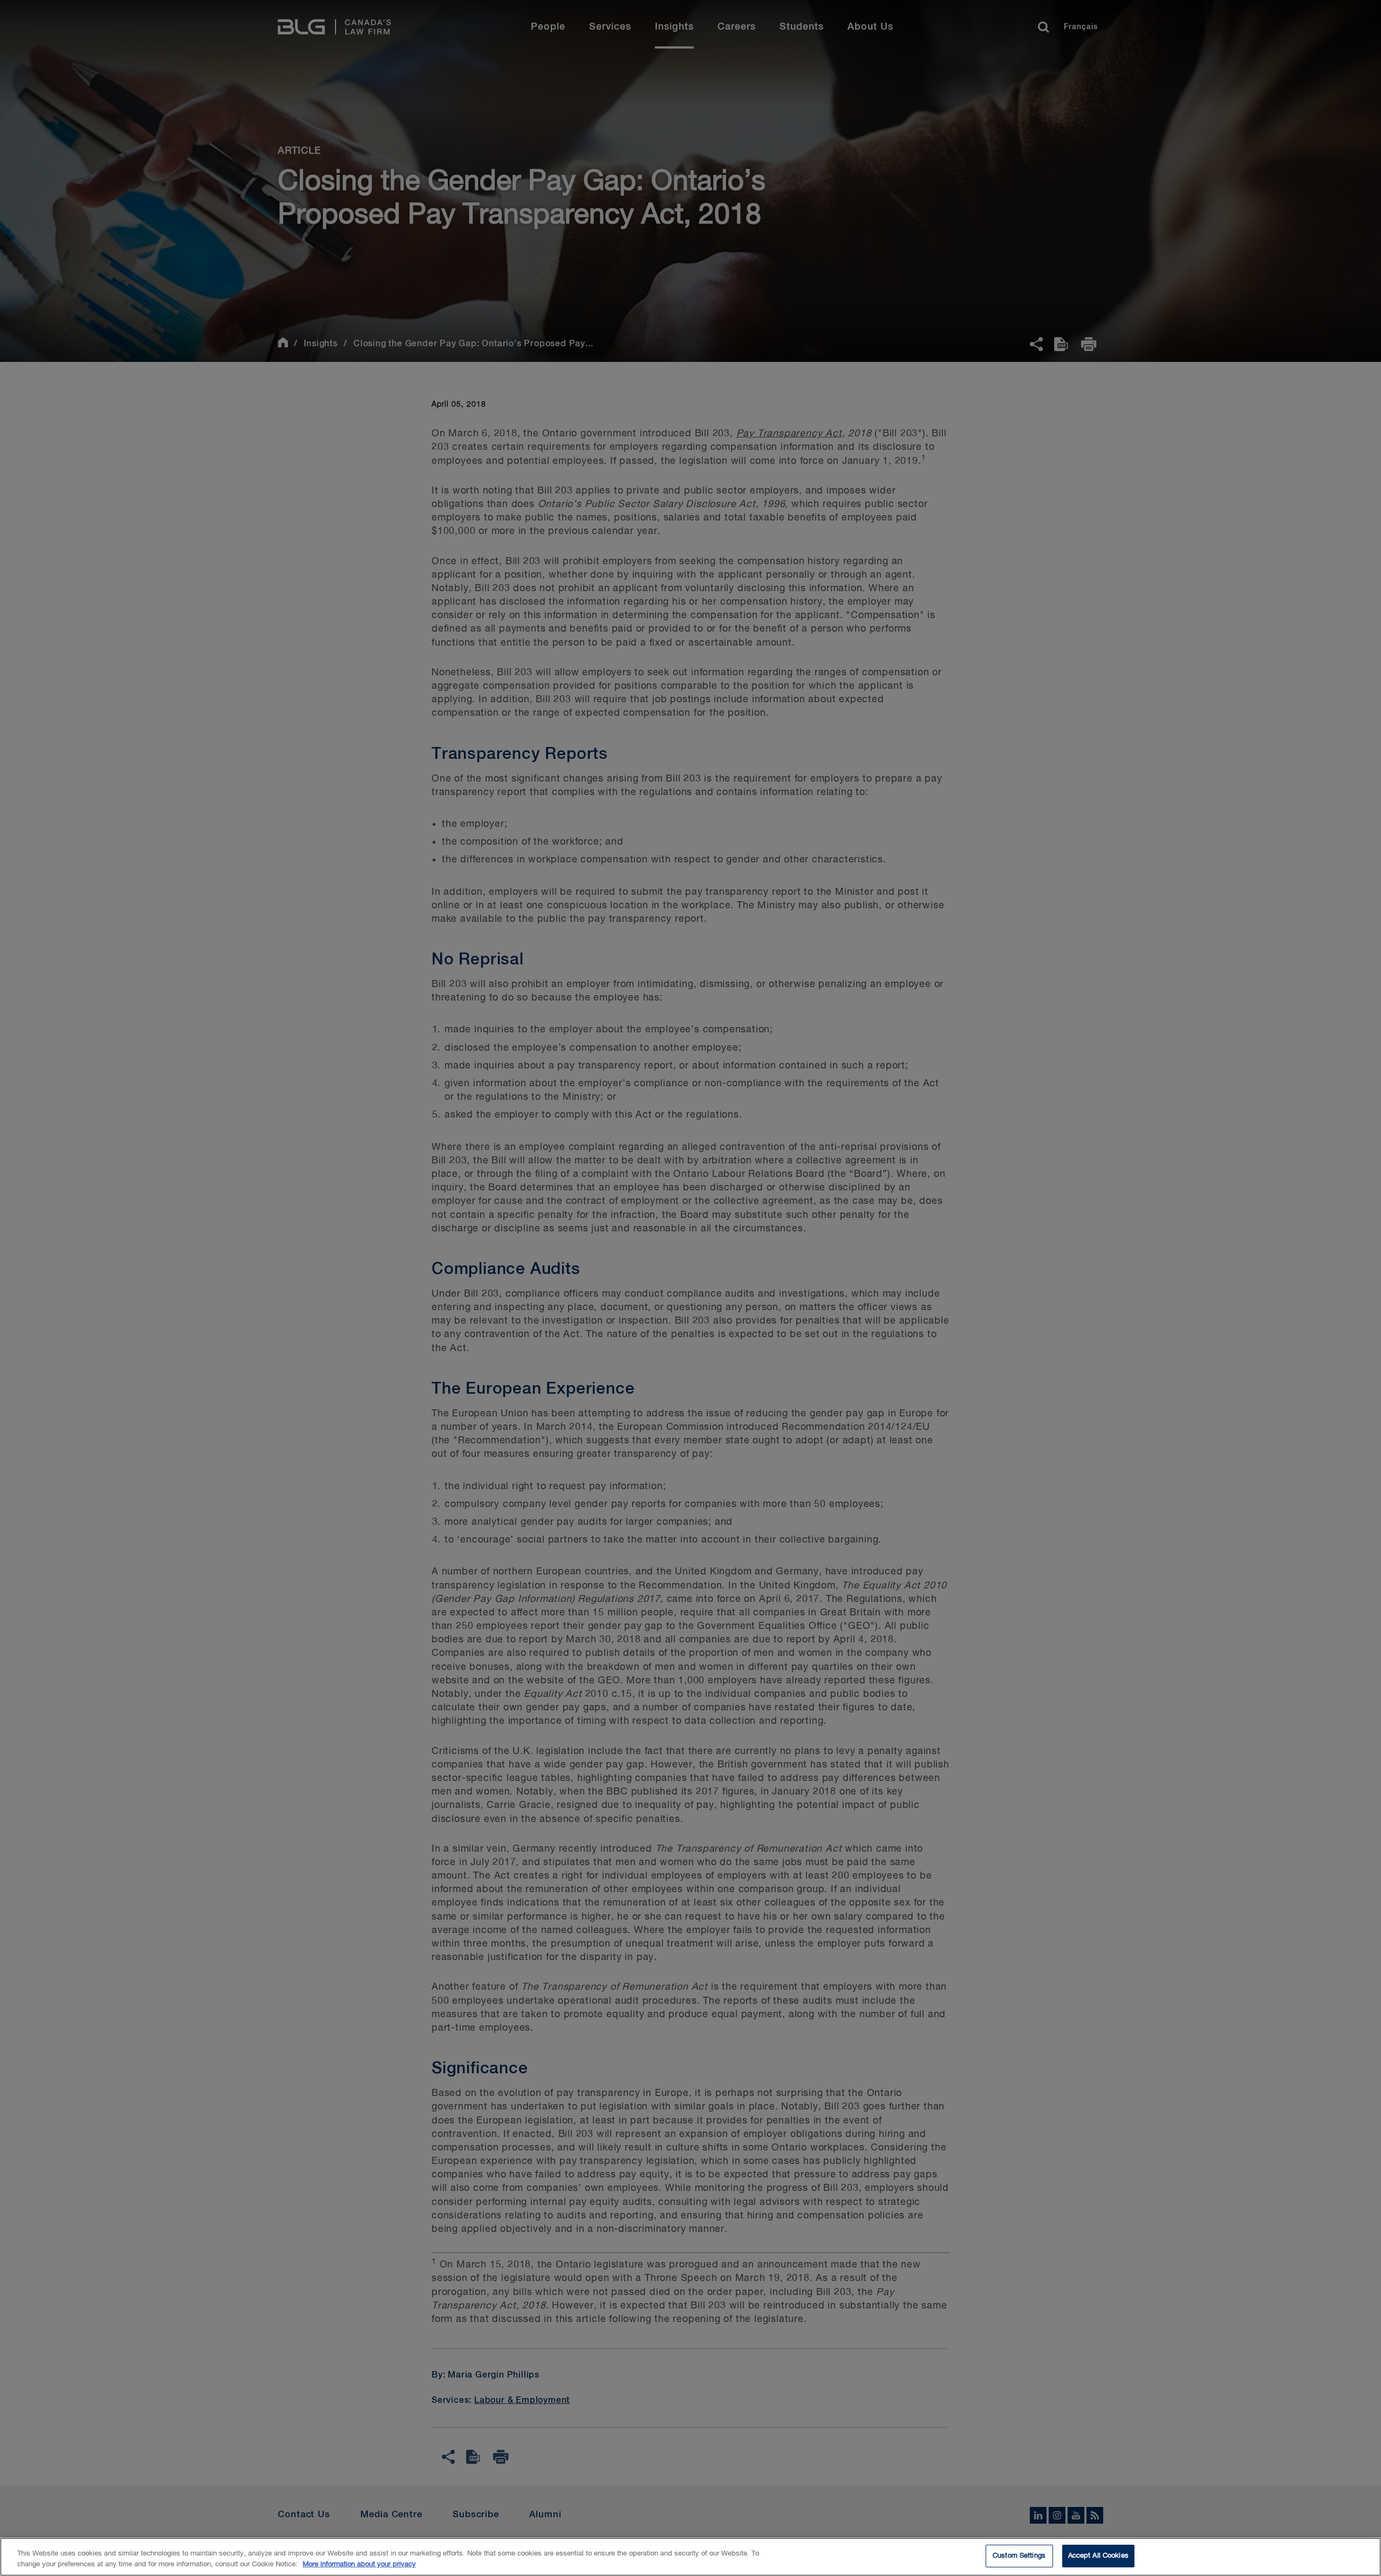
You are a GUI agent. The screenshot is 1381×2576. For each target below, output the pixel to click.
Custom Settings (1019, 2556)
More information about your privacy (359, 2564)
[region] (690, 2557)
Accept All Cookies (1098, 2556)
